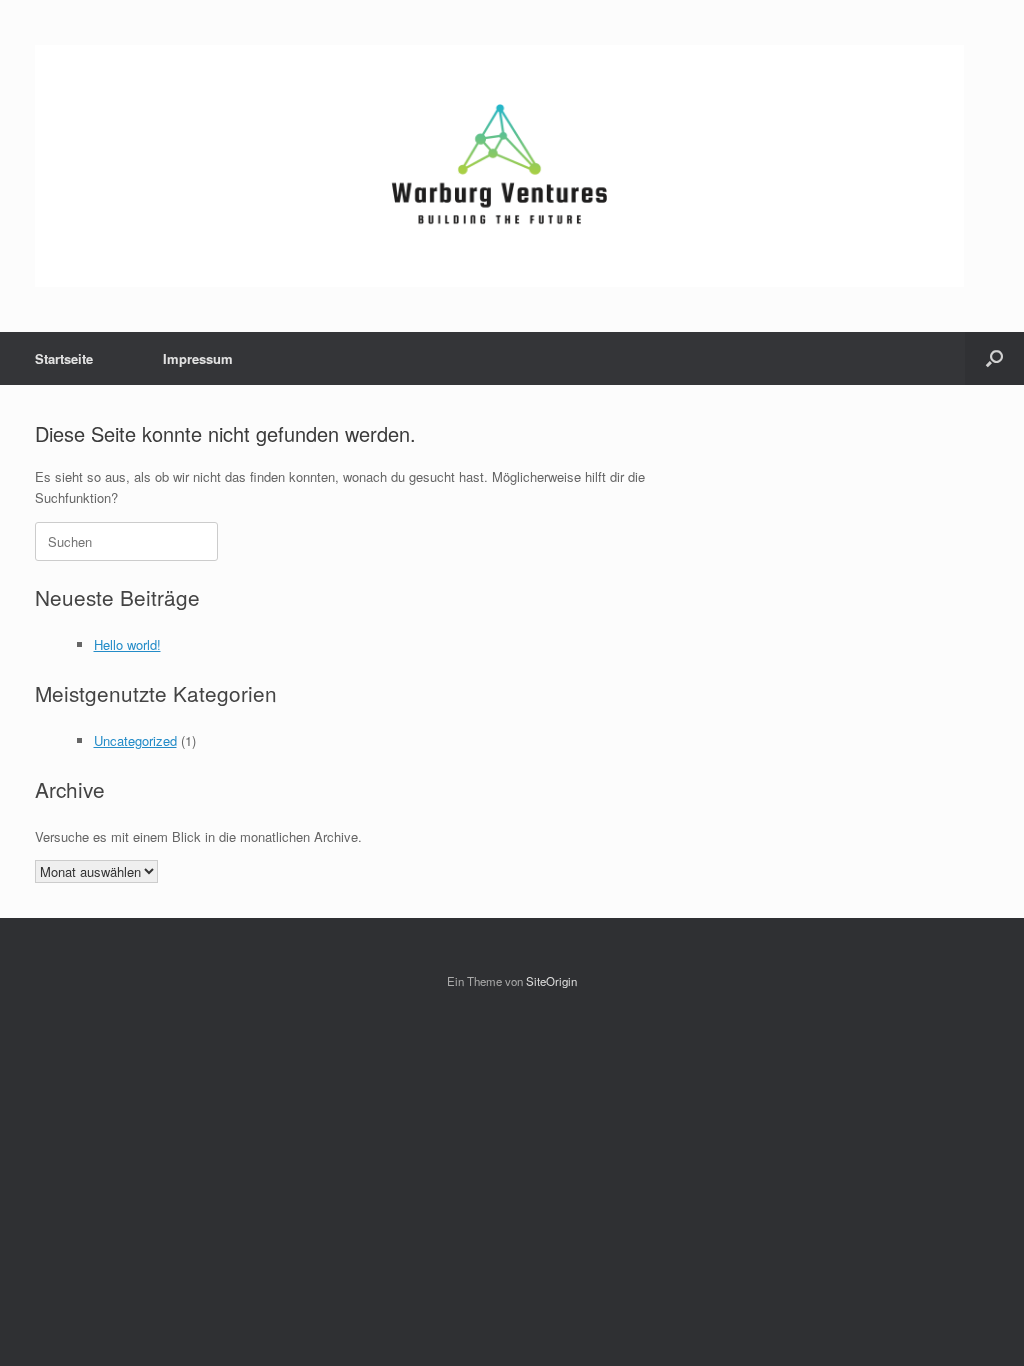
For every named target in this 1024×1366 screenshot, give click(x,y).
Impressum (198, 358)
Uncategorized (135, 740)
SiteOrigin (551, 981)
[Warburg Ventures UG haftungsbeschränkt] (499, 166)
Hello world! (127, 644)
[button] (994, 358)
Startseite (64, 358)
